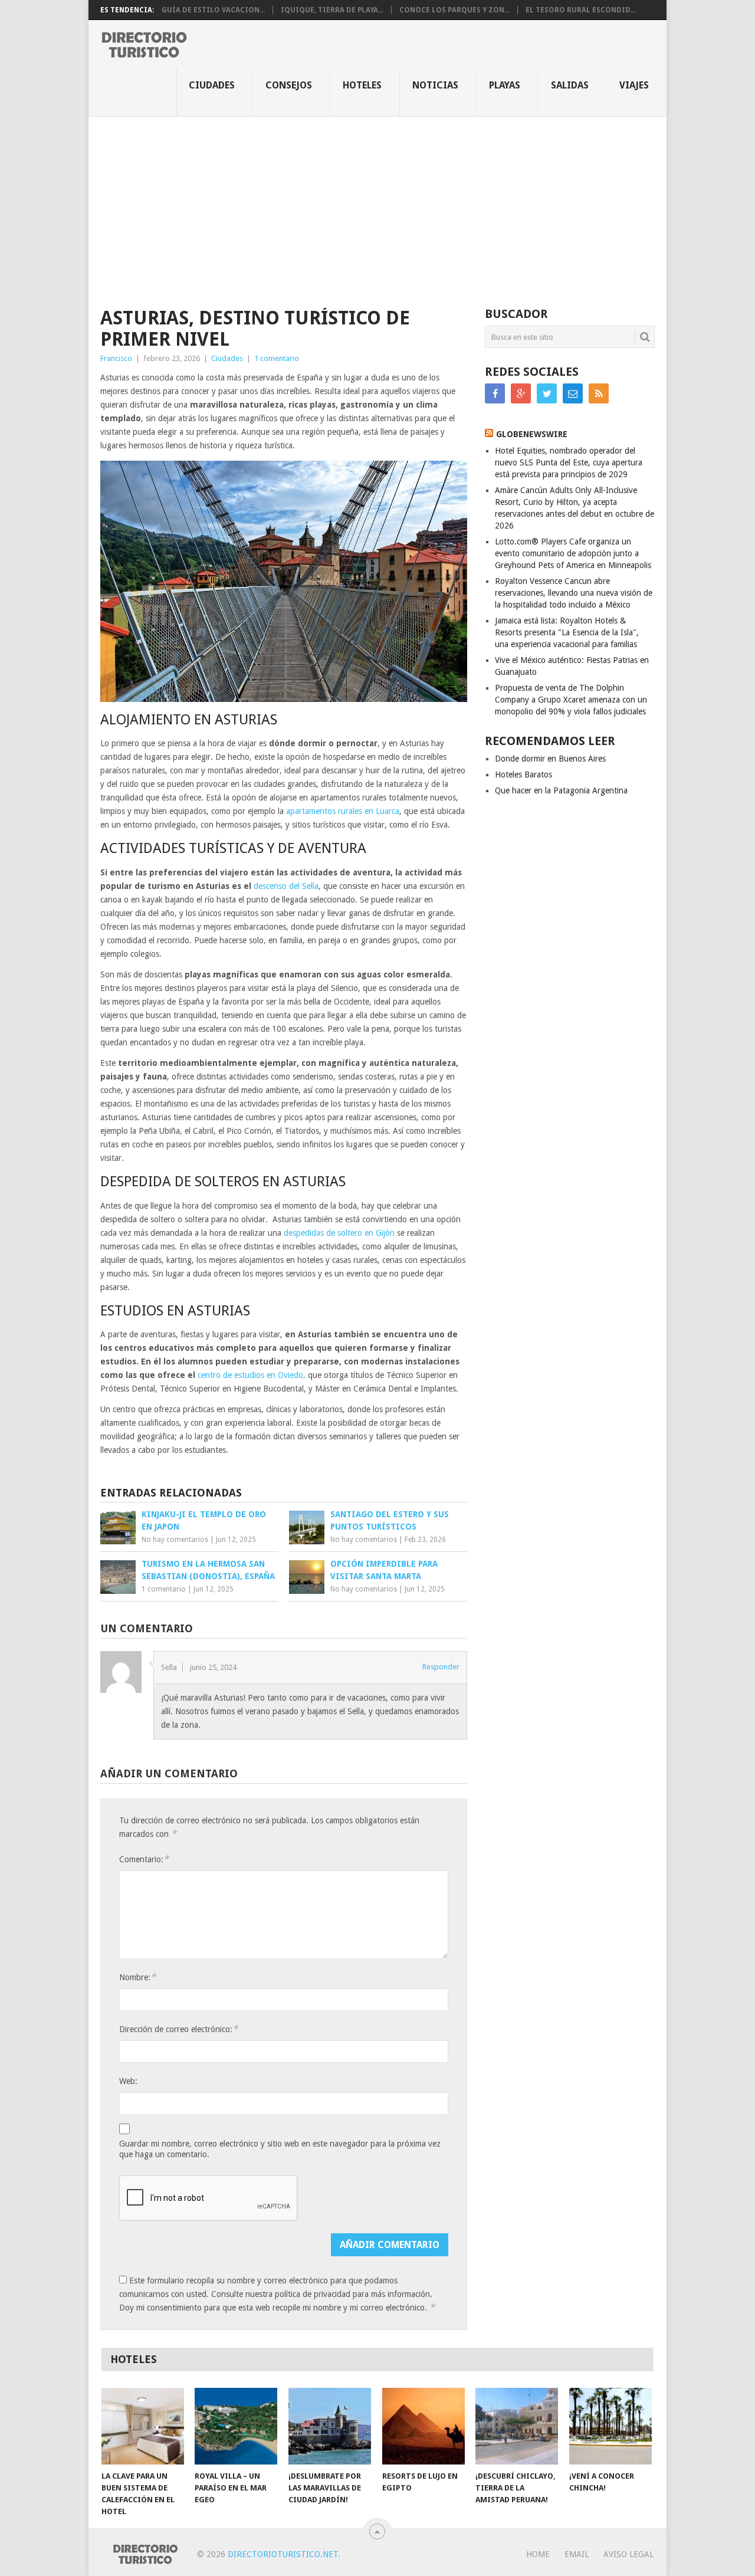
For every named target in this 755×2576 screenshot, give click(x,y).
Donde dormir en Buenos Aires (550, 759)
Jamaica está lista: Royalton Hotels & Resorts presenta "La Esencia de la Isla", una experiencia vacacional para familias (567, 632)
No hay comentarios (175, 1540)
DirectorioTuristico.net (283, 2554)
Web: (128, 2081)
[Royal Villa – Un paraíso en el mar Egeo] (236, 2426)
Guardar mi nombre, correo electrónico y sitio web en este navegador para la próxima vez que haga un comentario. (280, 2149)
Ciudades (212, 85)
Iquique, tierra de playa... (332, 10)
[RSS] (599, 393)
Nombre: (137, 1977)
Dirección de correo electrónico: (178, 2029)
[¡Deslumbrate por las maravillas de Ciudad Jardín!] (330, 2426)
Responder (441, 1667)
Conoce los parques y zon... (454, 10)
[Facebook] (495, 393)
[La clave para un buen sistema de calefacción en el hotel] (143, 2426)
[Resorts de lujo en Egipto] (424, 2426)
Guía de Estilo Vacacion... (213, 10)
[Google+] (521, 393)
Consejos (289, 85)
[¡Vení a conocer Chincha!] (610, 2426)
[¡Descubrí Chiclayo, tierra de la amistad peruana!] (517, 2426)
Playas (505, 85)
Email (577, 2554)
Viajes (634, 85)
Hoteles (362, 85)
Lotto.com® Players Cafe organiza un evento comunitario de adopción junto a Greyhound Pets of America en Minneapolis (573, 553)
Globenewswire (532, 434)
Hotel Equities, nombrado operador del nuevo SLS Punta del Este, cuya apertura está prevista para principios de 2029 (569, 462)
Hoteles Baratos (523, 775)
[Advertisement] (377, 205)
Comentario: (144, 1859)
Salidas (570, 85)
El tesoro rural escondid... (581, 10)
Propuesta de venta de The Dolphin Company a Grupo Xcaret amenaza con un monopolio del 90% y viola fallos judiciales (571, 700)
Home (538, 2554)
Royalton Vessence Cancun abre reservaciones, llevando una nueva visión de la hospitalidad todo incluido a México (574, 593)
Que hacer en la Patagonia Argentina (561, 790)
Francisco (116, 358)
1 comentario (277, 358)
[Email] (573, 393)
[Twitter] (547, 393)
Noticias (435, 85)
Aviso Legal (628, 2554)
